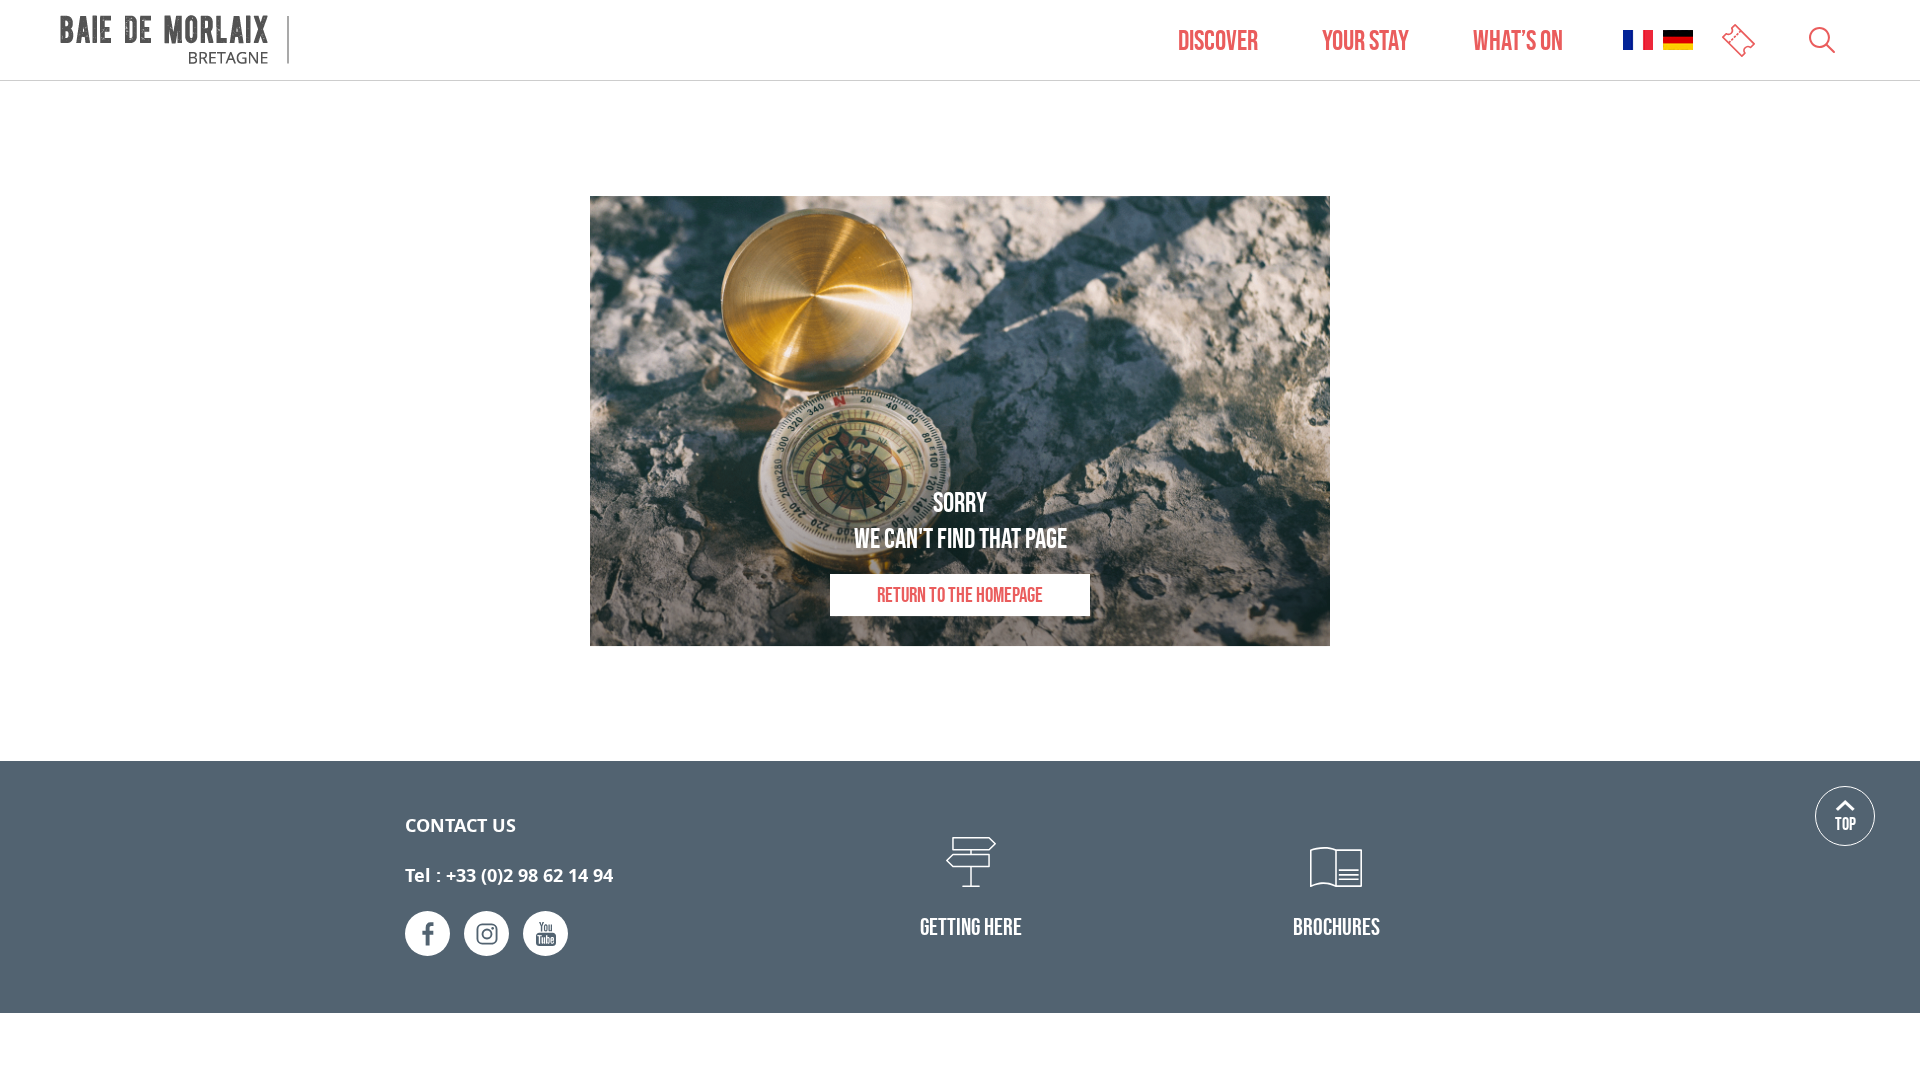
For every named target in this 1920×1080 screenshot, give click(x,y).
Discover (1218, 40)
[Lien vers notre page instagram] (486, 933)
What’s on (1518, 40)
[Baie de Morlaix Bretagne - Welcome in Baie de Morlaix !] (174, 40)
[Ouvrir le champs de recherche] (1822, 40)
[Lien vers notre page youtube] (545, 933)
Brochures (1336, 926)
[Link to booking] (1740, 38)
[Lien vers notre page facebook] (427, 933)
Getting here (971, 926)
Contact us (460, 825)
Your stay (1365, 40)
